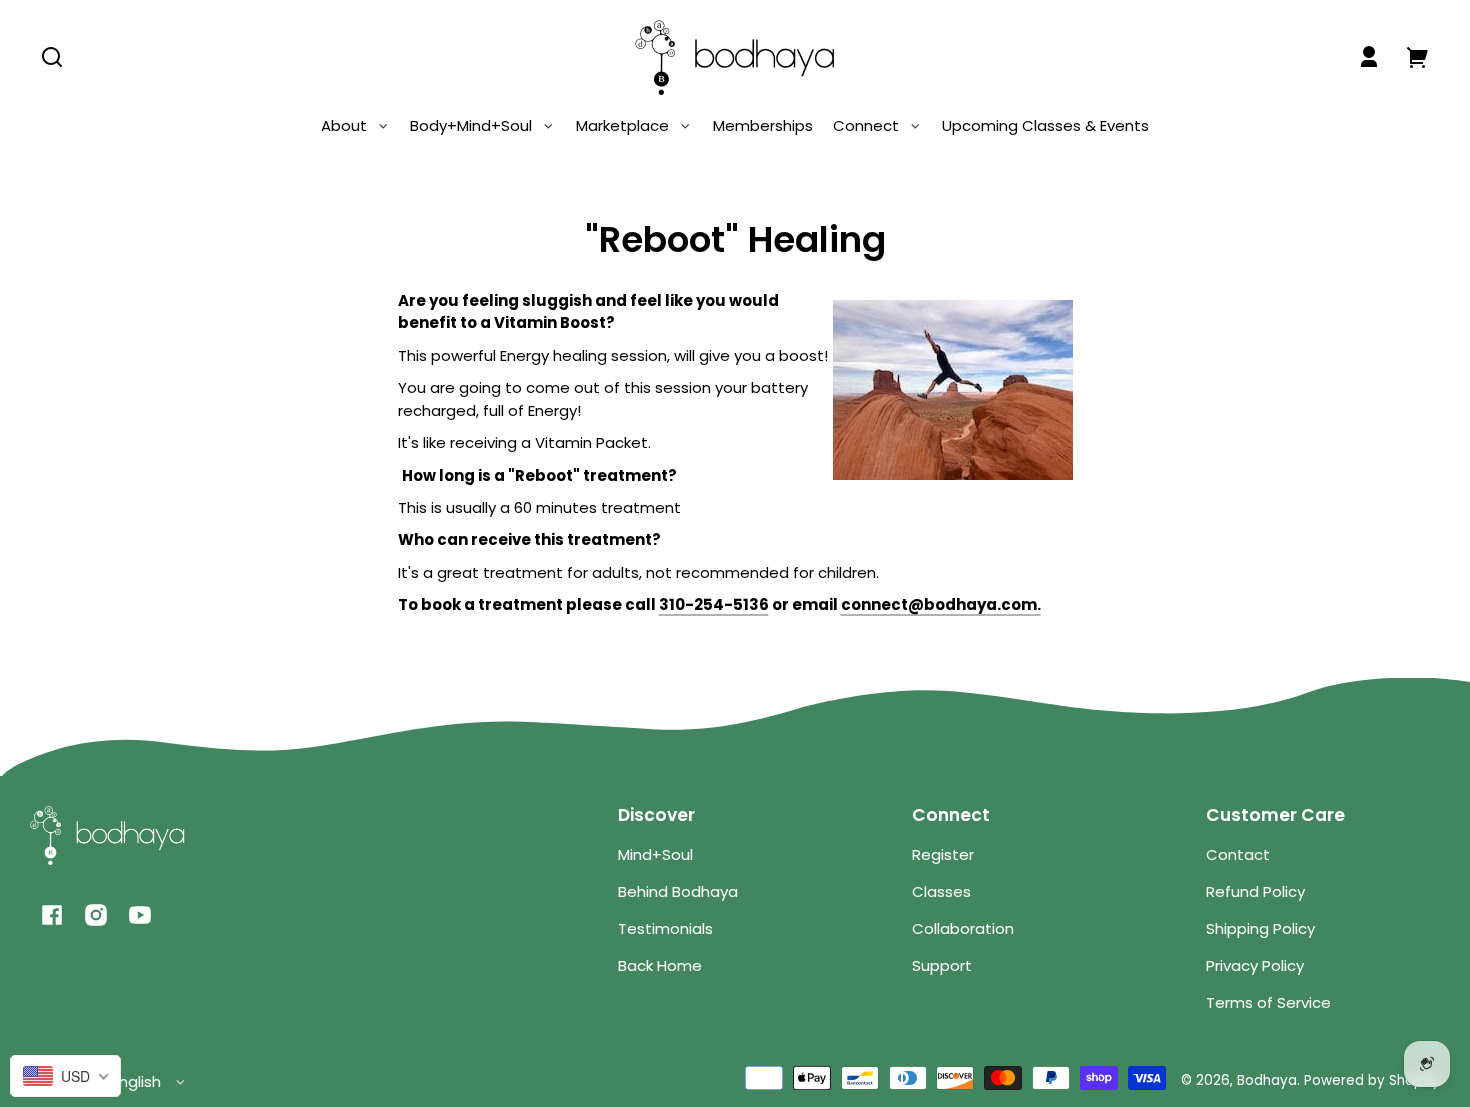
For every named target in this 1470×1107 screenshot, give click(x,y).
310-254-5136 (714, 604)
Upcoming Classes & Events (1045, 125)
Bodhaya (1267, 1080)
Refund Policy (1255, 891)
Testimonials (665, 928)
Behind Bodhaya (678, 891)
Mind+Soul (655, 854)
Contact (1238, 854)
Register (943, 854)
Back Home (660, 965)
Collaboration (963, 928)
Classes (941, 891)
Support (942, 965)
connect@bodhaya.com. (941, 604)
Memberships (763, 125)
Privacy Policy (1255, 965)
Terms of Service (1268, 1002)
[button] (52, 57)
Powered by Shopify (1372, 1080)
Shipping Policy (1260, 928)
